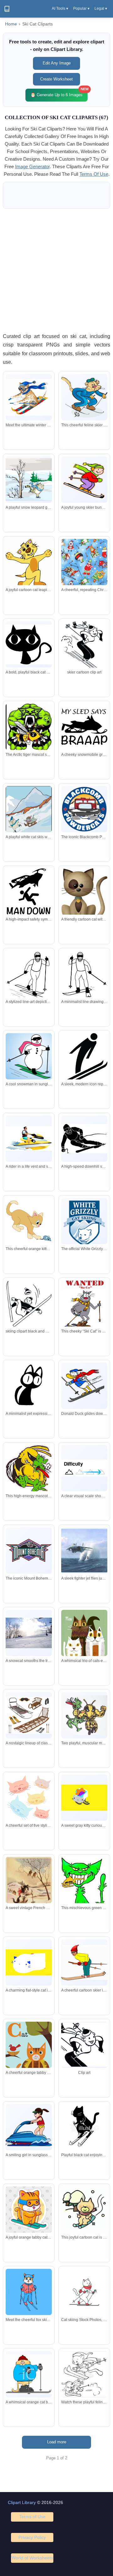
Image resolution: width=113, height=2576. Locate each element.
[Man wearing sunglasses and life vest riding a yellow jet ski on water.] (29, 1138)
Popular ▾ (81, 8)
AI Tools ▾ (60, 8)
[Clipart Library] (7, 9)
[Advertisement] (56, 270)
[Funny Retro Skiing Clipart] (84, 648)
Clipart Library (22, 2502)
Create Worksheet (56, 79)
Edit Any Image (57, 63)
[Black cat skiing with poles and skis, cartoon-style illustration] (84, 2127)
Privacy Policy (32, 2537)
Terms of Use (32, 2517)
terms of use (94, 174)
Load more (57, 2442)
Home (11, 24)
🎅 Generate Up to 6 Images (59, 93)
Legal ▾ (101, 8)
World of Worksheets (32, 2558)
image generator (32, 166)
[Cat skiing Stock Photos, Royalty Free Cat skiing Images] (84, 2292)
